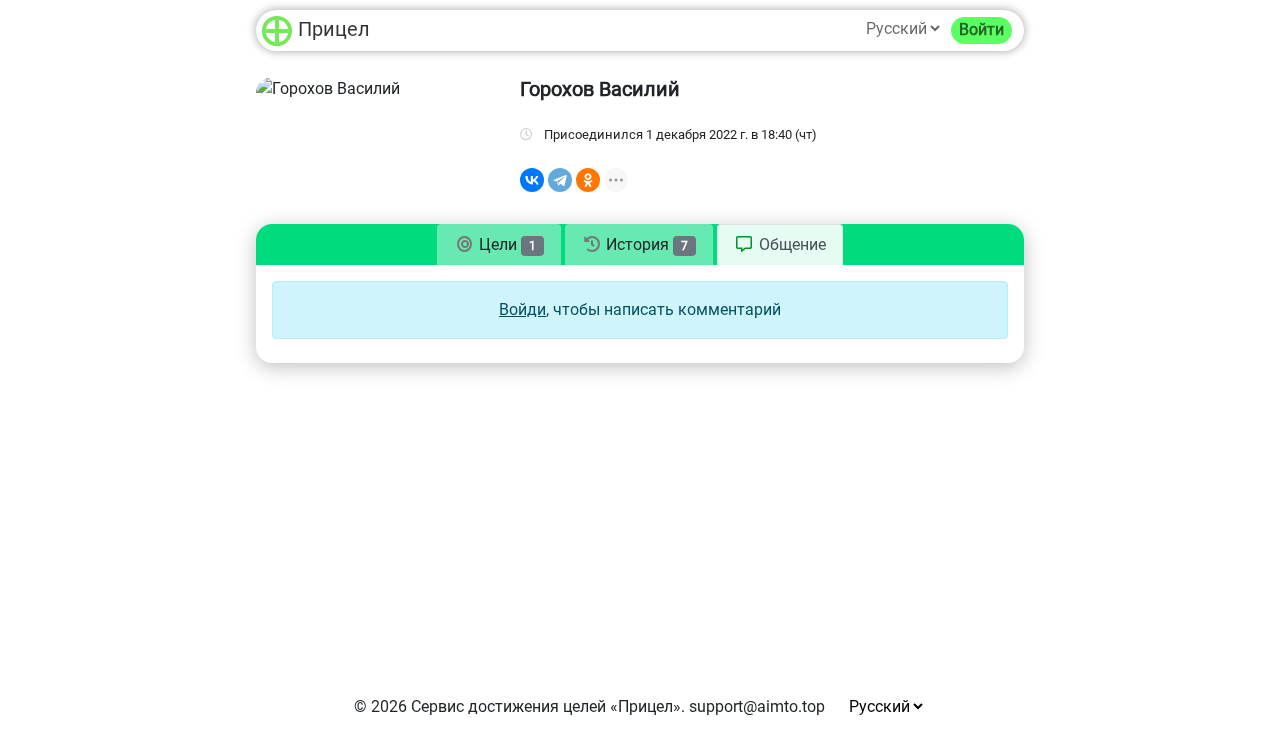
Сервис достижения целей (508, 706)
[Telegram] (560, 180)
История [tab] (645, 244)
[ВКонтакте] (532, 180)
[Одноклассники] (588, 180)
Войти (981, 29)
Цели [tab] (505, 244)
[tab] (780, 245)
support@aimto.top (757, 706)
